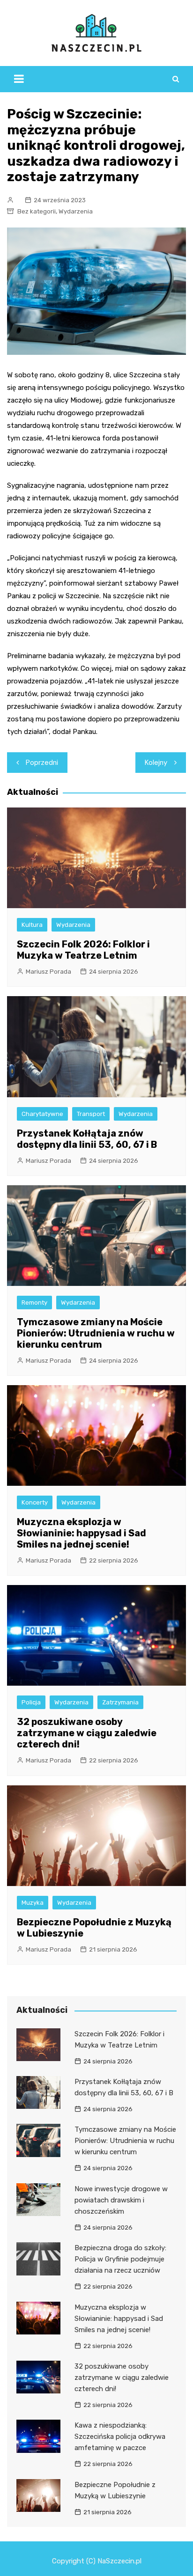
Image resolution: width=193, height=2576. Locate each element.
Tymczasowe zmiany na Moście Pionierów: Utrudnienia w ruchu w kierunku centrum (96, 1333)
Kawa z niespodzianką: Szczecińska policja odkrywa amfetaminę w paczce (120, 2437)
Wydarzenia (76, 211)
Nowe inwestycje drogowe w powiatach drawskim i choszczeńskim (121, 2200)
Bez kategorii (37, 211)
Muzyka (33, 1903)
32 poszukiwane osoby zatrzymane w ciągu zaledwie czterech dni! (87, 1733)
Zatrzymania (120, 1702)
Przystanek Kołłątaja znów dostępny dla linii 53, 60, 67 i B (87, 1139)
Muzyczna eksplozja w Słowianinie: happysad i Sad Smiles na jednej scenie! (82, 1533)
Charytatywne (42, 1114)
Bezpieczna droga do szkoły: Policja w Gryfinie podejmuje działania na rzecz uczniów (120, 2259)
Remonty (34, 1303)
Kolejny (156, 763)
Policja (31, 1702)
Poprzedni (42, 763)
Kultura (32, 925)
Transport (91, 1114)
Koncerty (35, 1502)
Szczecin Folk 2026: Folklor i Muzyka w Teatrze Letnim (83, 950)
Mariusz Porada (48, 972)
